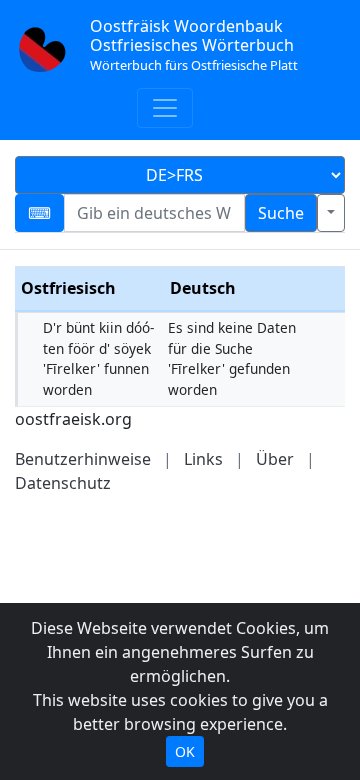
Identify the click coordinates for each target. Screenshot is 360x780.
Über (275, 459)
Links (203, 459)
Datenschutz (63, 483)
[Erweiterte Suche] (331, 213)
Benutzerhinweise (83, 459)
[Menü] (165, 108)
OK (185, 751)
